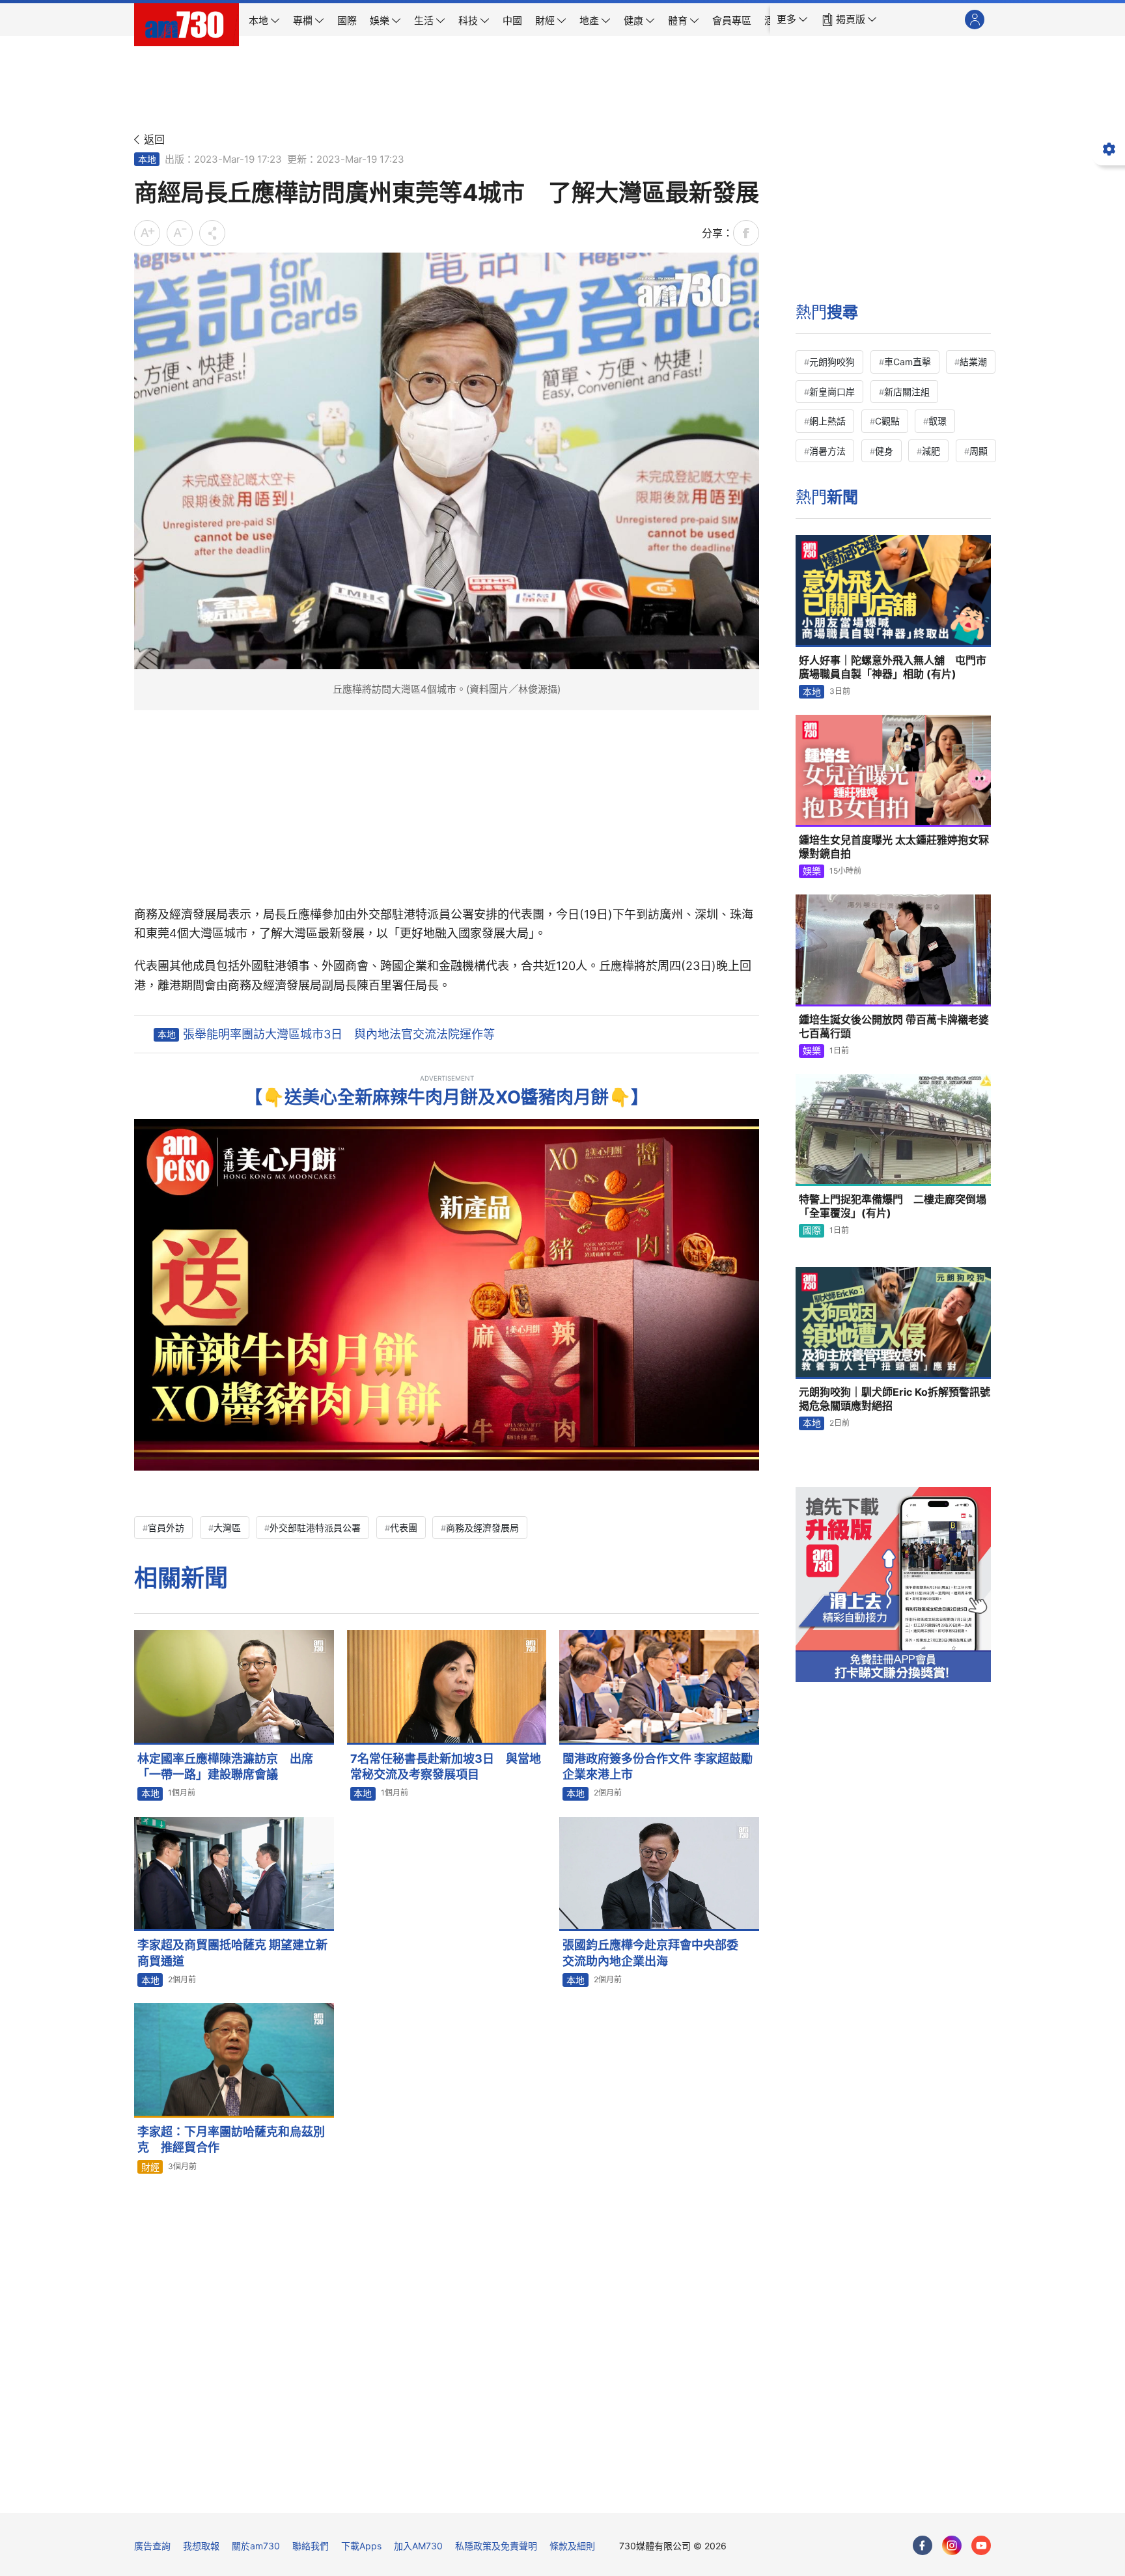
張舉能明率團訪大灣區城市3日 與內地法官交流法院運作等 (339, 1034)
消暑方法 (827, 451)
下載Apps (361, 2546)
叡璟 (937, 421)
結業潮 (973, 362)
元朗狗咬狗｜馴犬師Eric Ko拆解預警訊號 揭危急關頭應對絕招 (895, 1399)
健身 (884, 451)
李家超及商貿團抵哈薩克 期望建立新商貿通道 (232, 1953)
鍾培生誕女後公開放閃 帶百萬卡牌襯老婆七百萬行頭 (894, 1027)
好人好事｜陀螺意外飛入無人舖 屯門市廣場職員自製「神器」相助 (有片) (893, 667)
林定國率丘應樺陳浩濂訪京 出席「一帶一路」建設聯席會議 (225, 1766)
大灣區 (227, 1528)
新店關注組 (907, 392)
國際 (812, 1230)
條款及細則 (572, 2546)
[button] (792, 20)
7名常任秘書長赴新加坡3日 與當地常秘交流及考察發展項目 (446, 1766)
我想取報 (201, 2546)
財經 (150, 2167)
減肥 (931, 451)
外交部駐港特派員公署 (315, 1528)
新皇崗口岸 (832, 392)
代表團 (404, 1528)
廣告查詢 (152, 2546)
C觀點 (887, 421)
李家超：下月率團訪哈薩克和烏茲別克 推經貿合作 (231, 2140)
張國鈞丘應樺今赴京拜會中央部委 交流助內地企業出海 (656, 1953)
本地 (147, 159)
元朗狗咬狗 (832, 362)
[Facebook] (923, 2545)
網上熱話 (827, 421)
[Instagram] (952, 2545)
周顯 (979, 451)
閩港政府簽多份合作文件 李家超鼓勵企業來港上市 (658, 1766)
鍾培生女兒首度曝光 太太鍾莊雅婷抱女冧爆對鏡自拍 (894, 847)
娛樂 (812, 871)
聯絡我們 (311, 2546)
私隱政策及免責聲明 (496, 2546)
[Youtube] (981, 2545)
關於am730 (256, 2546)
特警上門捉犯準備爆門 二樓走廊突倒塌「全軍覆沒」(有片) (893, 1206)
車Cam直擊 (908, 362)
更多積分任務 (631, 2494)
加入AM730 (418, 2546)
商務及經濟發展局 (482, 1528)
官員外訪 (166, 1528)
